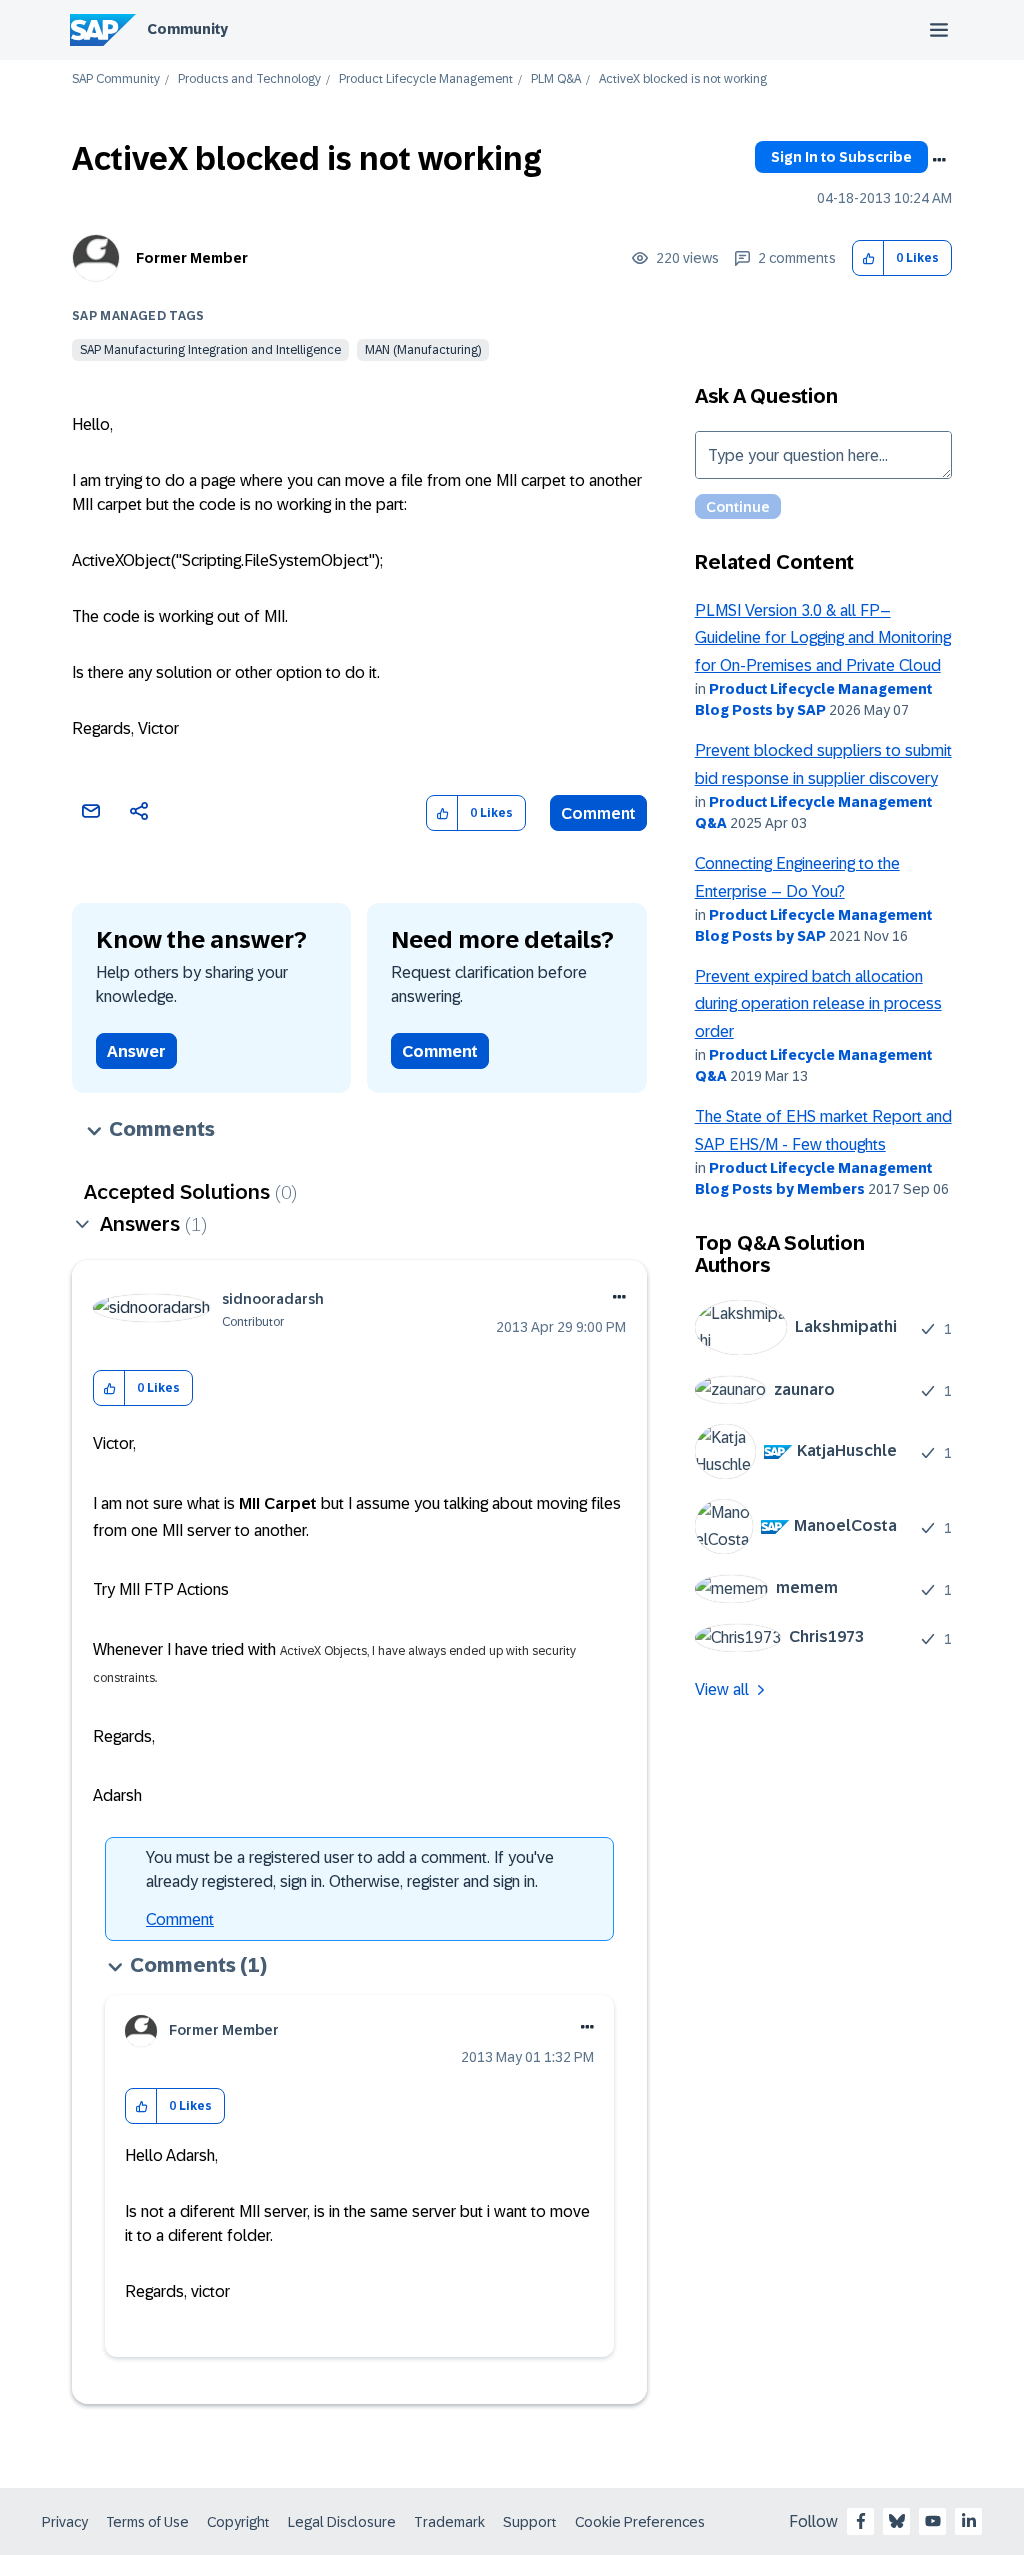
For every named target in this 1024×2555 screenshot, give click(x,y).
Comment (598, 813)
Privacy (65, 2522)
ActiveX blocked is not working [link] (683, 79)
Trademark (449, 2522)
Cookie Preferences (640, 2522)
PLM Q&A (556, 79)
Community (187, 29)
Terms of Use (147, 2522)
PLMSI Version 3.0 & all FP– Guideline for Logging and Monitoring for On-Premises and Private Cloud (823, 638)
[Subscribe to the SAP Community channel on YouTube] (933, 2521)
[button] (868, 258)
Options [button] (939, 160)
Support (530, 2522)
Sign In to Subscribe (841, 157)
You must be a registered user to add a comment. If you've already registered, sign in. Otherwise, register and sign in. (350, 1869)
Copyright (238, 2522)
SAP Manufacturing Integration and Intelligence (210, 350)
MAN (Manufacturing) (423, 350)
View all (722, 1689)
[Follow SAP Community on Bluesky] (897, 2521)
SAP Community (116, 79)
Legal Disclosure (342, 2522)
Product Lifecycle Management (426, 79)
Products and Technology (249, 79)
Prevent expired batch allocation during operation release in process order (818, 1004)
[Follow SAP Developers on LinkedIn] (969, 2521)
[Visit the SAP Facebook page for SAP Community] (861, 2521)
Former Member (192, 258)
